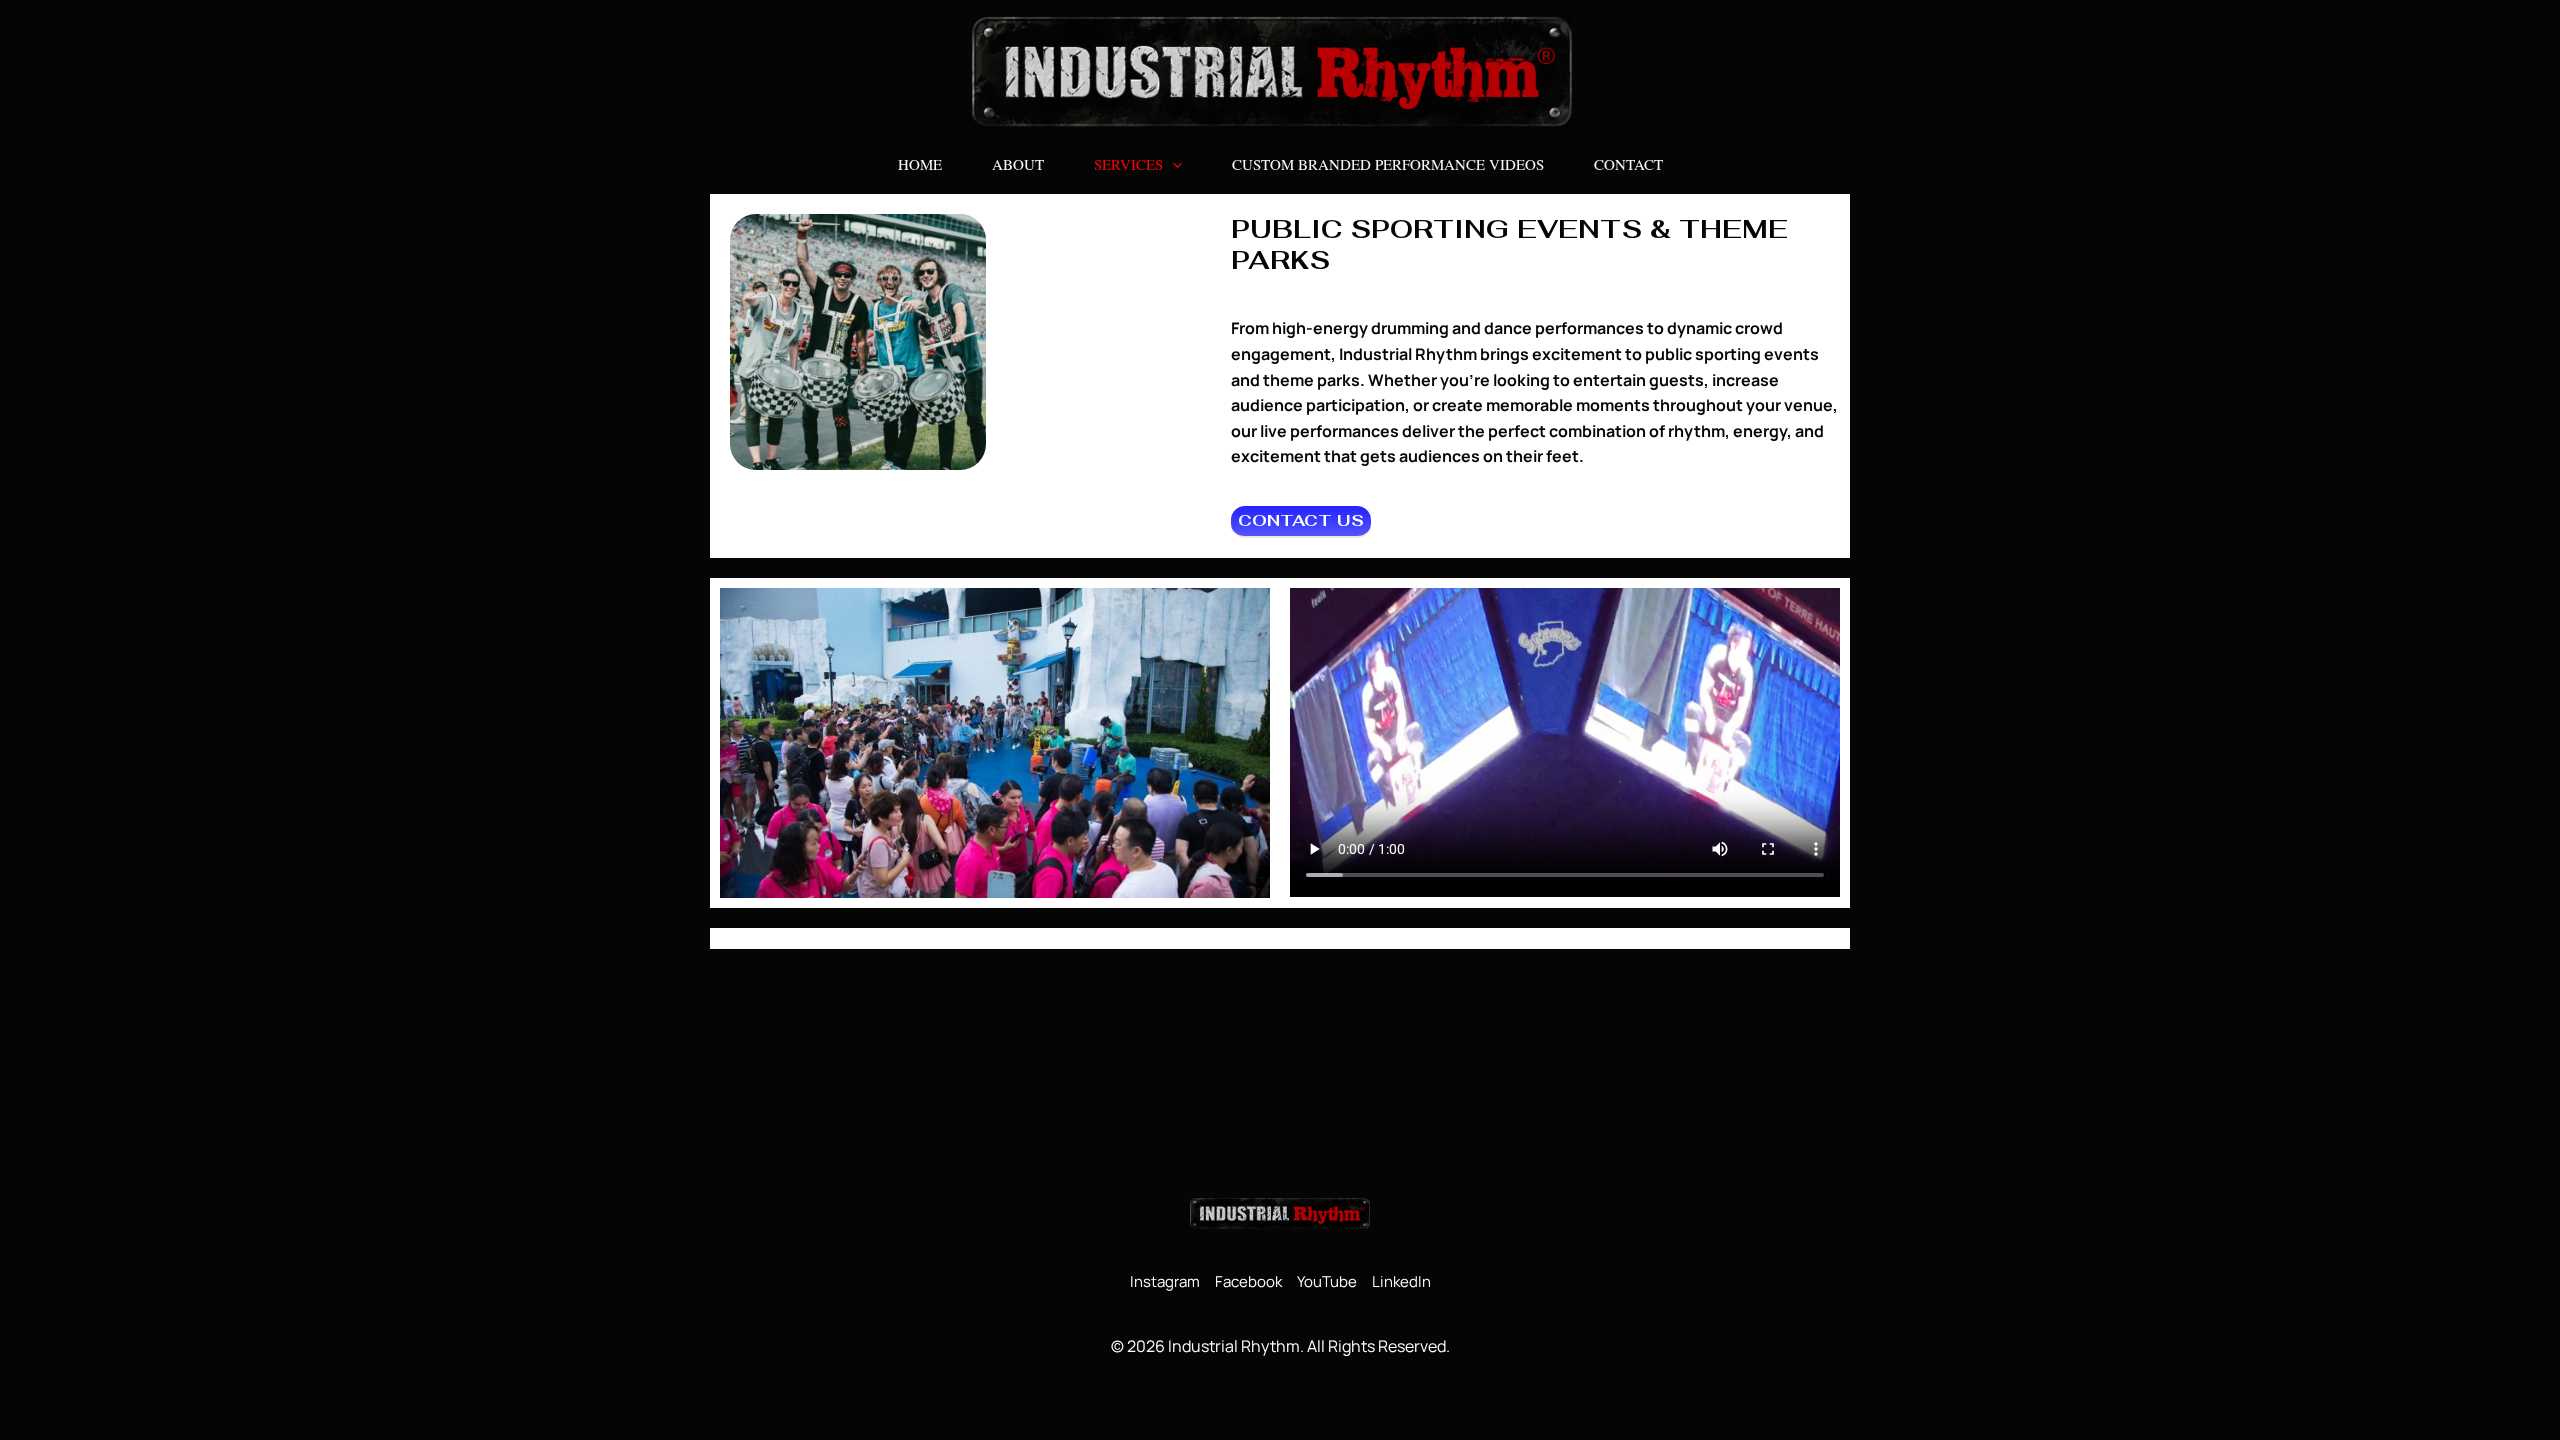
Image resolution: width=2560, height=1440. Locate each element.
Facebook (1248, 1281)
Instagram (1165, 1281)
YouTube (1327, 1281)
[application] (1172, 164)
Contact (1628, 164)
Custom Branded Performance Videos (1388, 164)
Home (920, 164)
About (1018, 164)
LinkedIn (1401, 1281)
